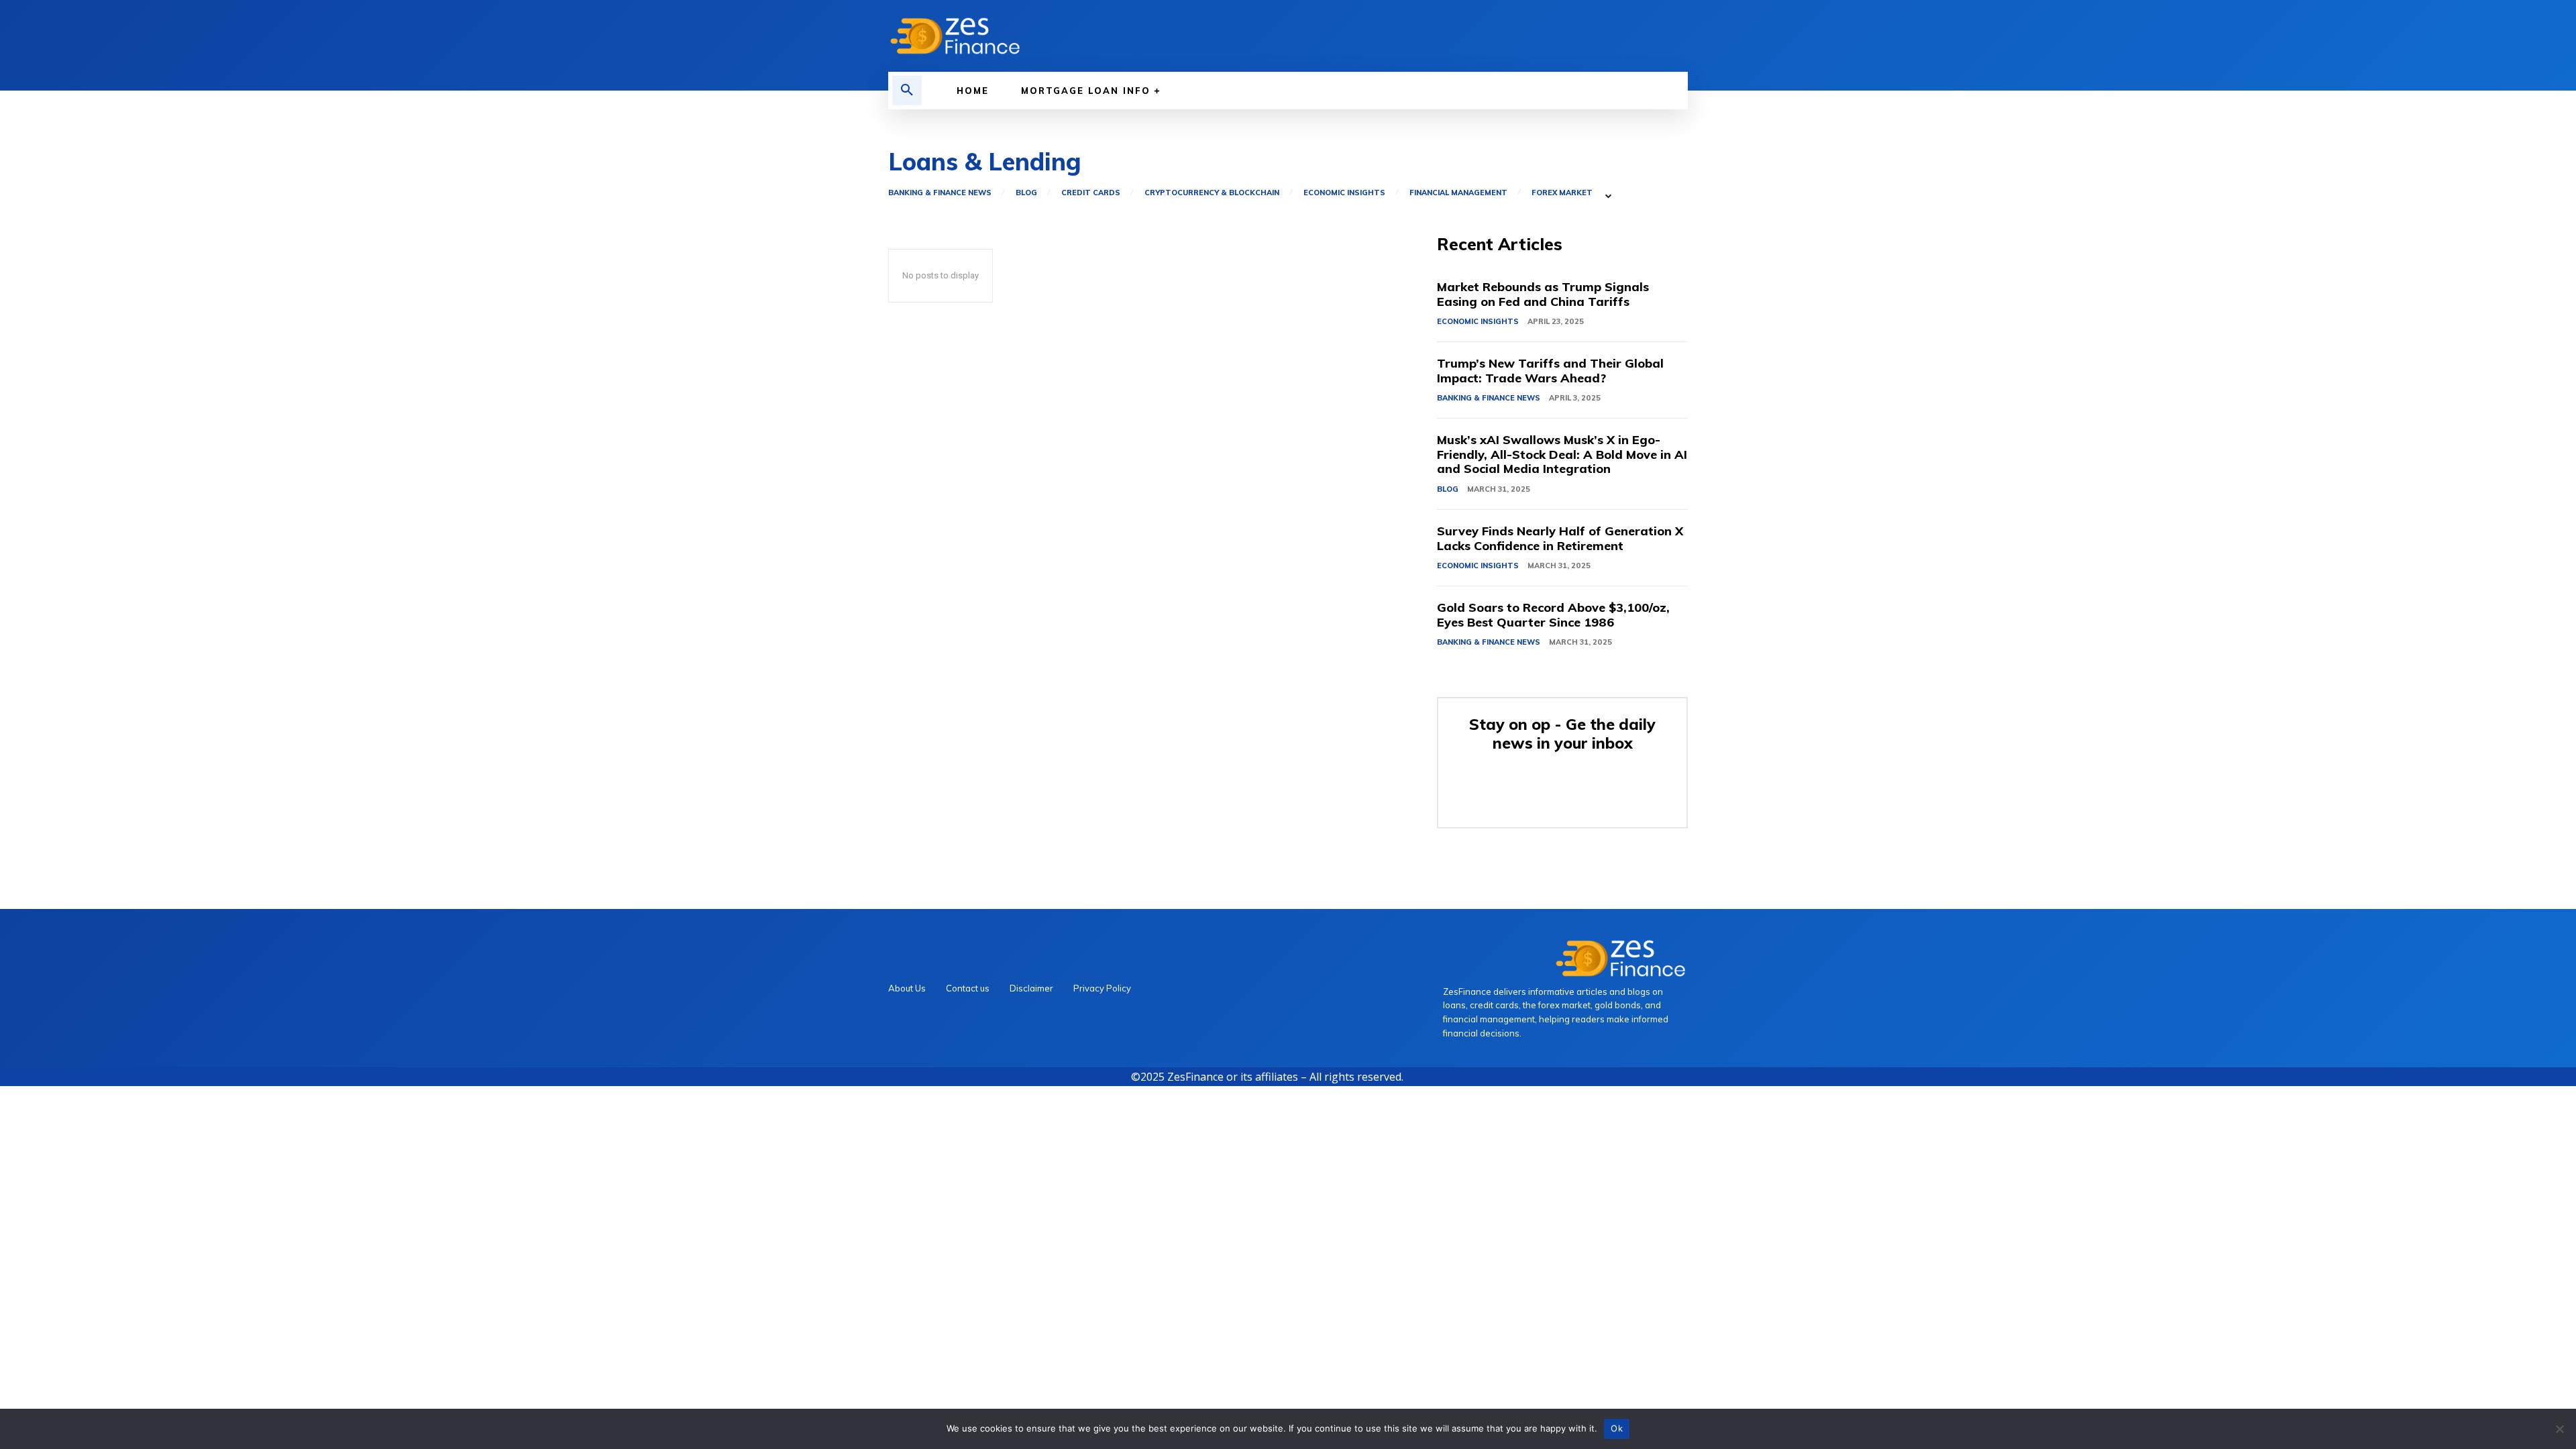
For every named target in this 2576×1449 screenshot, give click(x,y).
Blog (1026, 193)
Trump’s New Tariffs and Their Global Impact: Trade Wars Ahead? (1550, 371)
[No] (2559, 1429)
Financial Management (1458, 193)
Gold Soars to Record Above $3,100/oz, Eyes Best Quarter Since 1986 (1553, 615)
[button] (907, 91)
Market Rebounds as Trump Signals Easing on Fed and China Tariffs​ (1543, 294)
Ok (1617, 1428)
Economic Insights (1344, 193)
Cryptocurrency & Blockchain (1212, 193)
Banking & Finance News (940, 193)
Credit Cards (1091, 193)
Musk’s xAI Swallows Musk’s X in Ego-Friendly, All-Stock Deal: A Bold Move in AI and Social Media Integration (1562, 454)
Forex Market (1562, 193)
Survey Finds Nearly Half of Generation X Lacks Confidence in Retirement (1560, 538)
